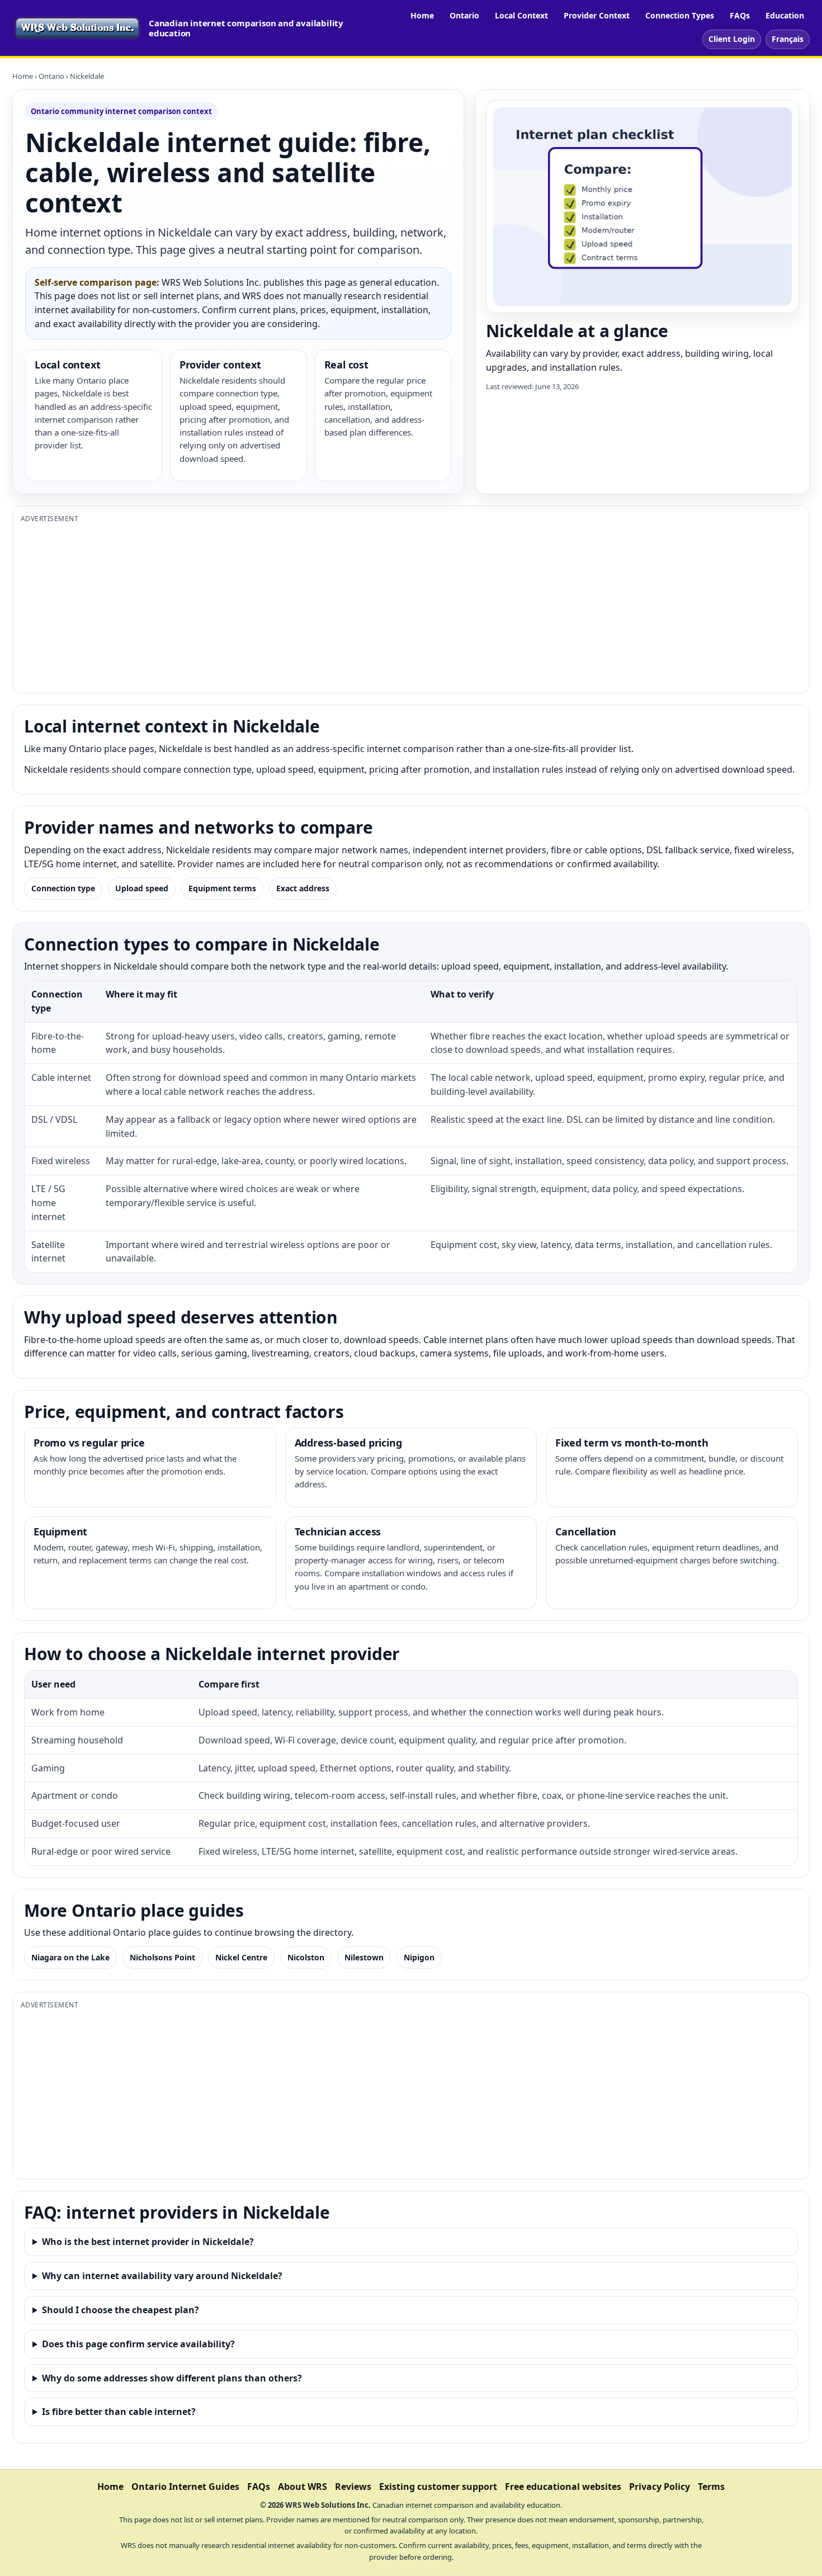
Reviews (353, 2487)
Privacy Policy (660, 2487)
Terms (711, 2487)
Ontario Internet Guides (185, 2487)
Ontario (464, 15)
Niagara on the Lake (70, 1957)
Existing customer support (438, 2487)
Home (422, 15)
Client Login (732, 39)
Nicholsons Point (162, 1957)
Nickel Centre (241, 1957)
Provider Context (597, 15)
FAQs (740, 15)
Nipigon (419, 1957)
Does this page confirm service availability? (138, 2344)
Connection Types (680, 15)
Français (788, 39)
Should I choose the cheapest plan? (121, 2310)
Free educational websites (563, 2487)
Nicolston (306, 1957)
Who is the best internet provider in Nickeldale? (148, 2242)
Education (785, 15)
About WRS (303, 2487)
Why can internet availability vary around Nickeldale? (162, 2276)
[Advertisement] (356, 607)
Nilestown (364, 1957)
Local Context (521, 15)
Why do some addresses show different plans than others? (172, 2378)
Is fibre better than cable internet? (119, 2412)
